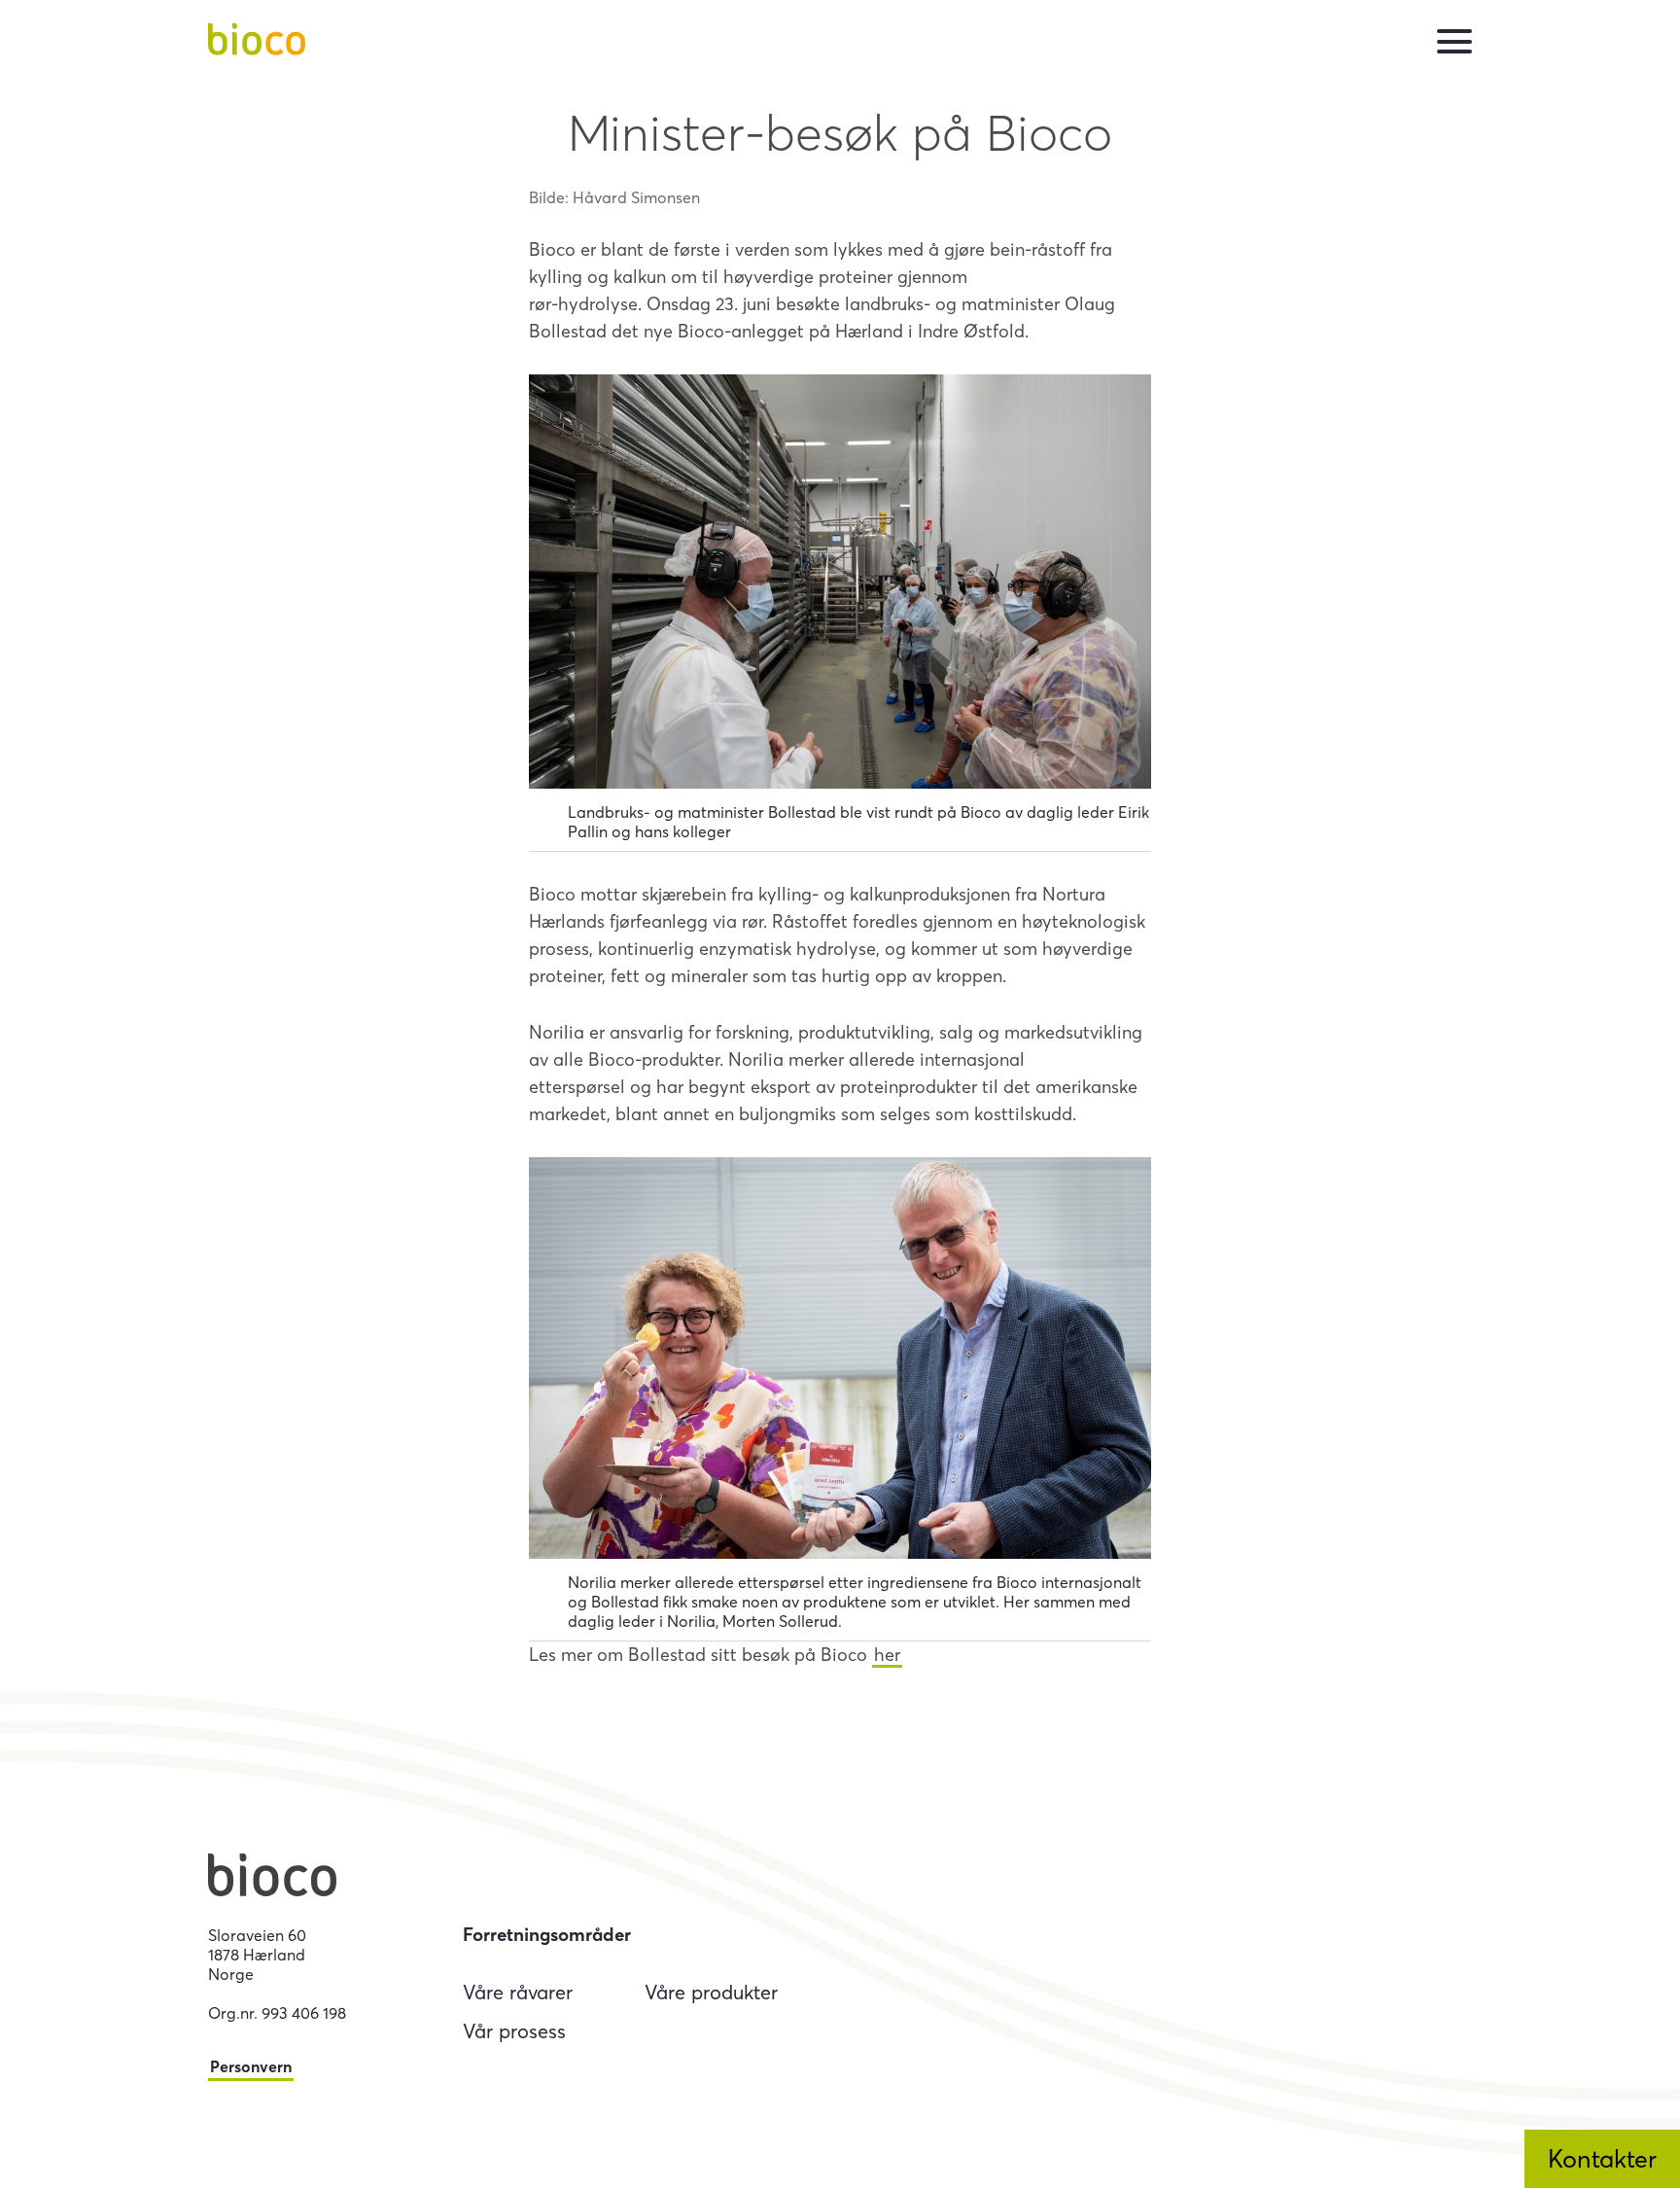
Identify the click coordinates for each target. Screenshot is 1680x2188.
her (887, 1655)
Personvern (251, 2066)
